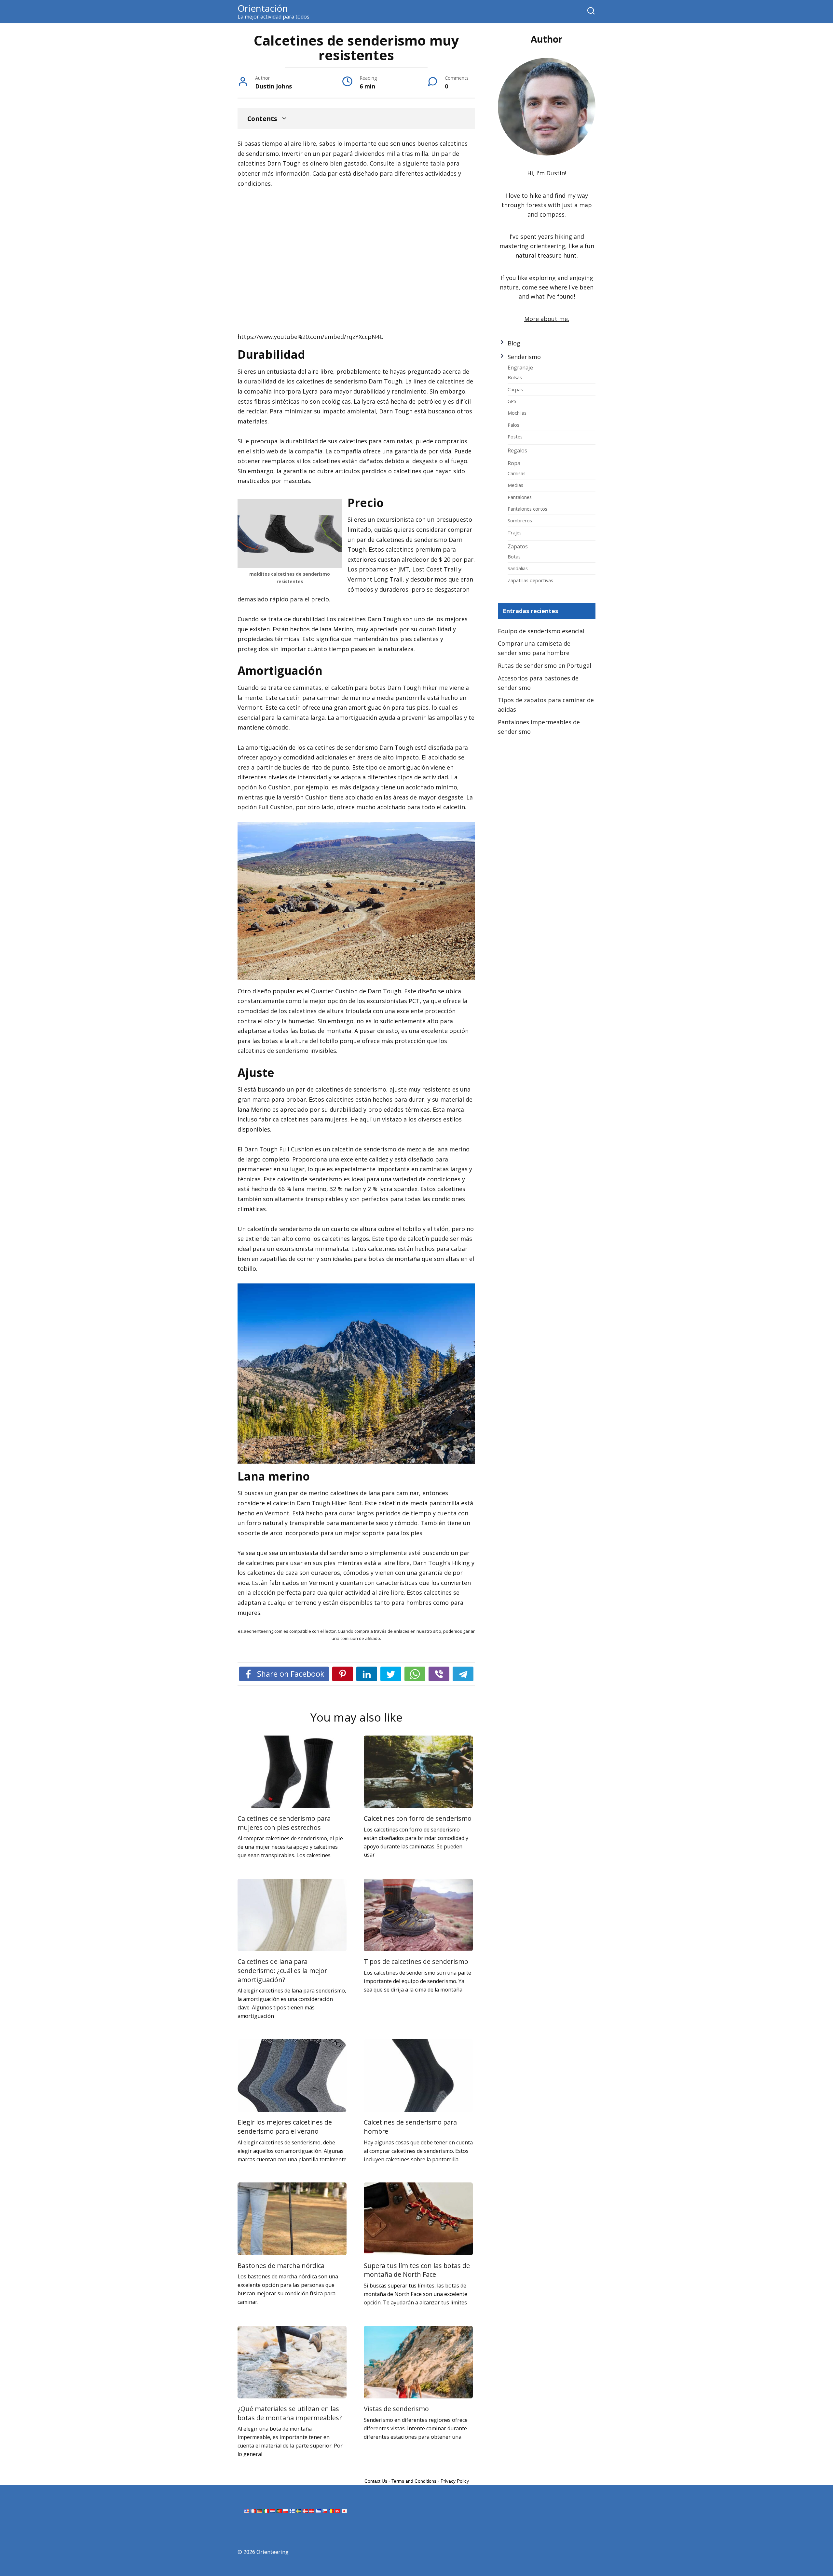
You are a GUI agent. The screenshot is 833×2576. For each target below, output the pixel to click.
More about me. (547, 319)
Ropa (514, 463)
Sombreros (520, 520)
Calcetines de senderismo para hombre (410, 2127)
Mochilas (517, 413)
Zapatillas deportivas (530, 580)
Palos (513, 425)
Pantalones (520, 497)
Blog (514, 343)
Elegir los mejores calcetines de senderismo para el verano (285, 2127)
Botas (514, 557)
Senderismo (524, 357)
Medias (515, 485)
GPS (512, 401)
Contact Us (376, 2481)
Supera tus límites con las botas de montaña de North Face (417, 2270)
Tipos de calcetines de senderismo (416, 1961)
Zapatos (518, 546)
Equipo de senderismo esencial (541, 631)
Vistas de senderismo (396, 2409)
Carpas (515, 389)
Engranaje (520, 368)
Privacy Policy (455, 2481)
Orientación (263, 8)
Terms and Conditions (414, 2481)
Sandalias (518, 568)
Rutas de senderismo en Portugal (545, 665)
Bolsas (515, 377)
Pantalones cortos (527, 509)
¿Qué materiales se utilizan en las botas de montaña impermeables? (290, 2413)
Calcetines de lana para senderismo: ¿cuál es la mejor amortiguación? (282, 1970)
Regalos (517, 450)
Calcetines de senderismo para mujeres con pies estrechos (284, 1823)
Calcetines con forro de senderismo (418, 1818)
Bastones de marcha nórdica (281, 2266)
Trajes (515, 532)
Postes (515, 436)
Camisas (517, 473)
